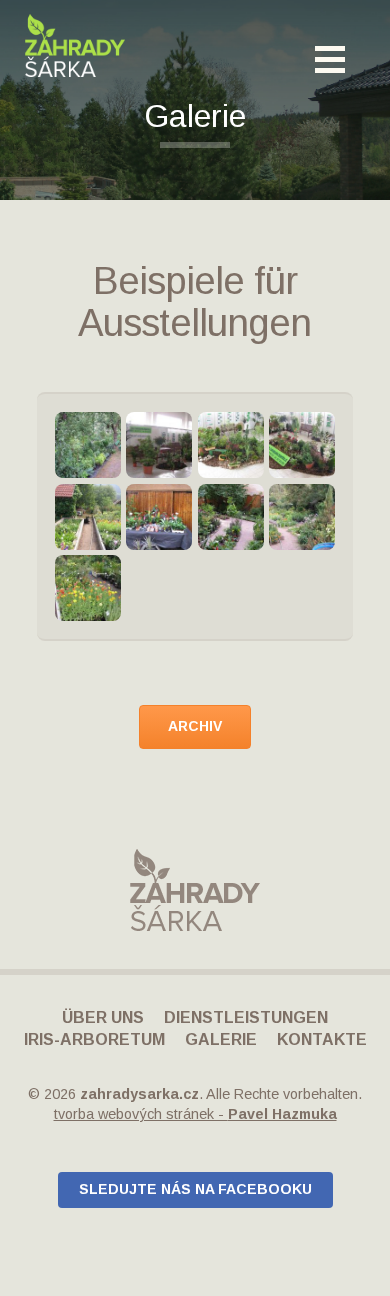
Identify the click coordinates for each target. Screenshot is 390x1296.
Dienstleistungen (246, 1017)
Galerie (221, 1039)
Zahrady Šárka (75, 46)
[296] (302, 445)
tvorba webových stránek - (195, 1114)
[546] (88, 517)
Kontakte (322, 1039)
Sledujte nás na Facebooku (195, 1189)
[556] (159, 517)
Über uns (103, 1017)
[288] (159, 445)
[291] (231, 445)
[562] (88, 588)
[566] (88, 445)
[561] (302, 517)
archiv (195, 726)
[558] (231, 517)
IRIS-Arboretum (94, 1039)
